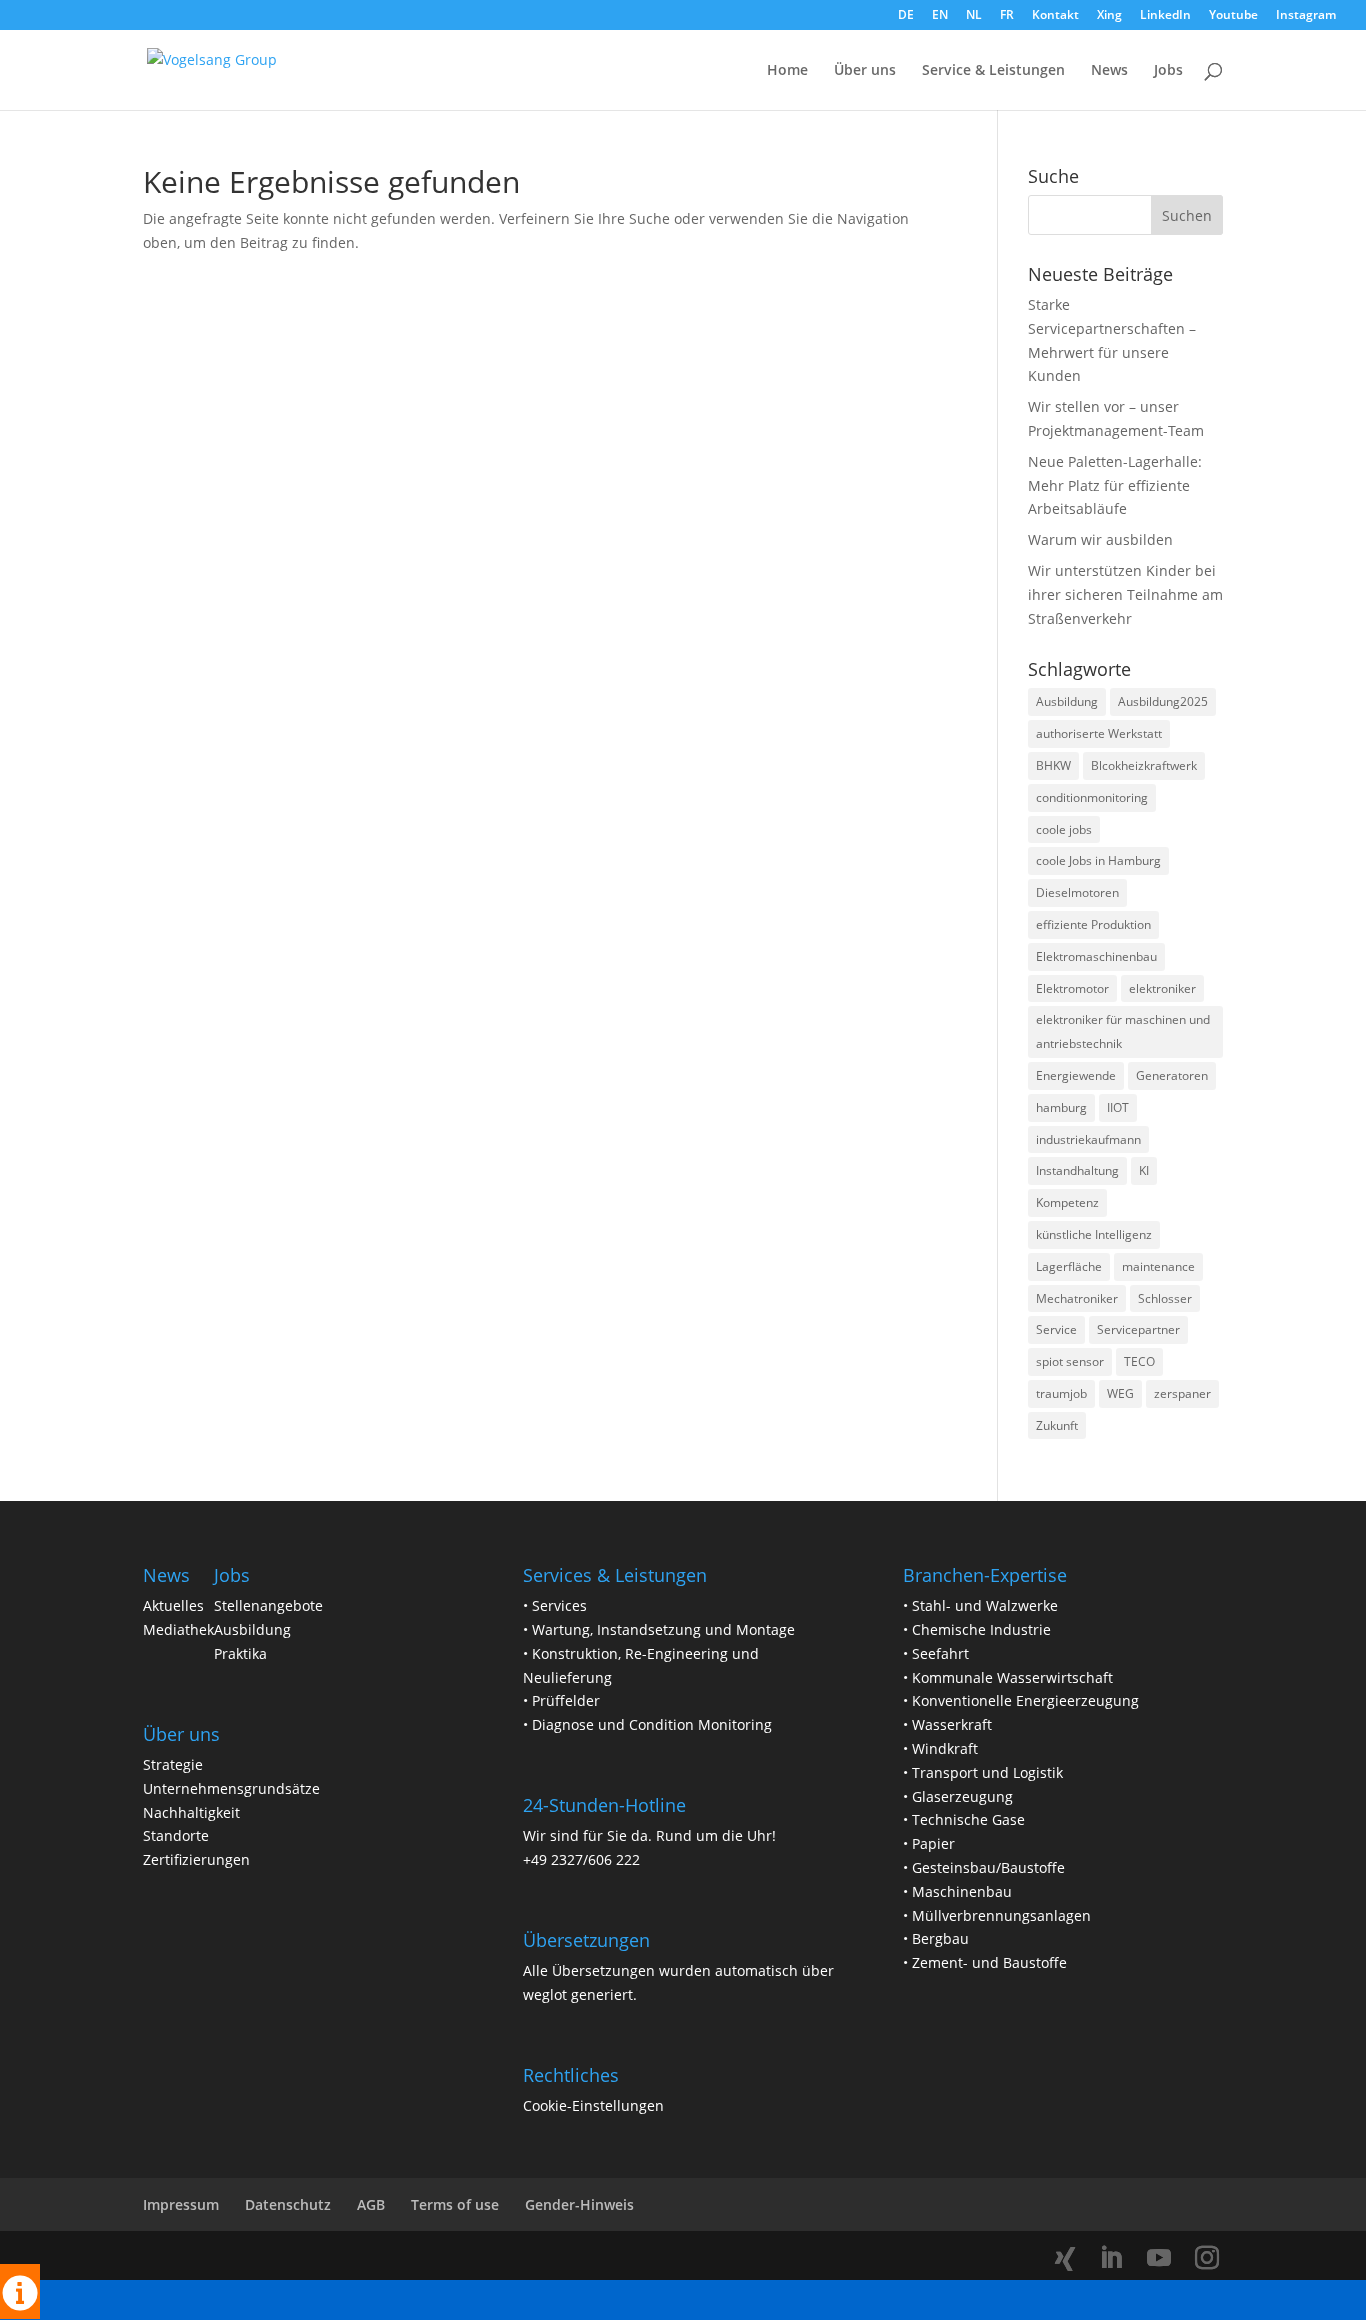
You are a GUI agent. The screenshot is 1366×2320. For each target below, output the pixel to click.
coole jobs (1064, 829)
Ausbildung (1067, 701)
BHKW (1053, 765)
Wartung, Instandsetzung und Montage (663, 1629)
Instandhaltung (1077, 1170)
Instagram (1306, 16)
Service (1056, 1329)
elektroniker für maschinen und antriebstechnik (1123, 1031)
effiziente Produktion (1093, 924)
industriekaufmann (1088, 1139)
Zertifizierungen (196, 1859)
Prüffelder (566, 1700)
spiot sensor (1070, 1361)
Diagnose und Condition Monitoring (652, 1724)
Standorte (176, 1835)
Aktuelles (173, 1605)
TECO (1139, 1361)
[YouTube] (1159, 2258)
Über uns (865, 71)
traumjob (1061, 1393)
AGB (371, 2204)
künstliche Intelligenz (1094, 1234)
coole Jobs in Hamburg (1098, 860)
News (1109, 71)
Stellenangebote (268, 1605)
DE (906, 16)
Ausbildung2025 (1163, 701)
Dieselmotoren (1077, 892)
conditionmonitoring (1092, 797)
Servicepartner (1138, 1329)
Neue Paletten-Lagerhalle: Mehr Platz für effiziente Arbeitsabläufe (1117, 485)
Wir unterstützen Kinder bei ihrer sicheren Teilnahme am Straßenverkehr (1125, 594)
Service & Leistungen (993, 71)
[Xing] (1065, 2259)
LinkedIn (1165, 16)
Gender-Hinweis (579, 2204)
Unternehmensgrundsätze (231, 1788)
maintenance (1158, 1266)
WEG (1120, 1393)
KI (1144, 1170)
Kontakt (1055, 16)
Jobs (1168, 71)
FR (1007, 16)
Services (559, 1605)
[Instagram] (1207, 2258)
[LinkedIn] (1111, 2258)
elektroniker (1162, 988)
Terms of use (455, 2204)
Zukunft (1057, 1425)
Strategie (173, 1764)
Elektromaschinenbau (1096, 956)
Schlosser (1165, 1298)
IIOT (1118, 1107)
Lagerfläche (1069, 1266)
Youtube (1233, 16)
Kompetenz (1067, 1202)
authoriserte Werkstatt (1099, 733)
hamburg (1061, 1107)
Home (787, 71)
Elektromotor (1072, 988)
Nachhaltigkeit (191, 1812)
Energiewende (1076, 1075)
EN (940, 16)
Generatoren (1172, 1075)
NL (974, 16)
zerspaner (1182, 1393)
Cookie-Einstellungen (593, 2105)
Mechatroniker (1077, 1298)
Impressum (181, 2204)
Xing (1109, 16)
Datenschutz (288, 2204)
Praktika (240, 1653)
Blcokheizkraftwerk (1144, 765)
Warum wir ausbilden (1100, 539)
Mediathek (178, 1629)
